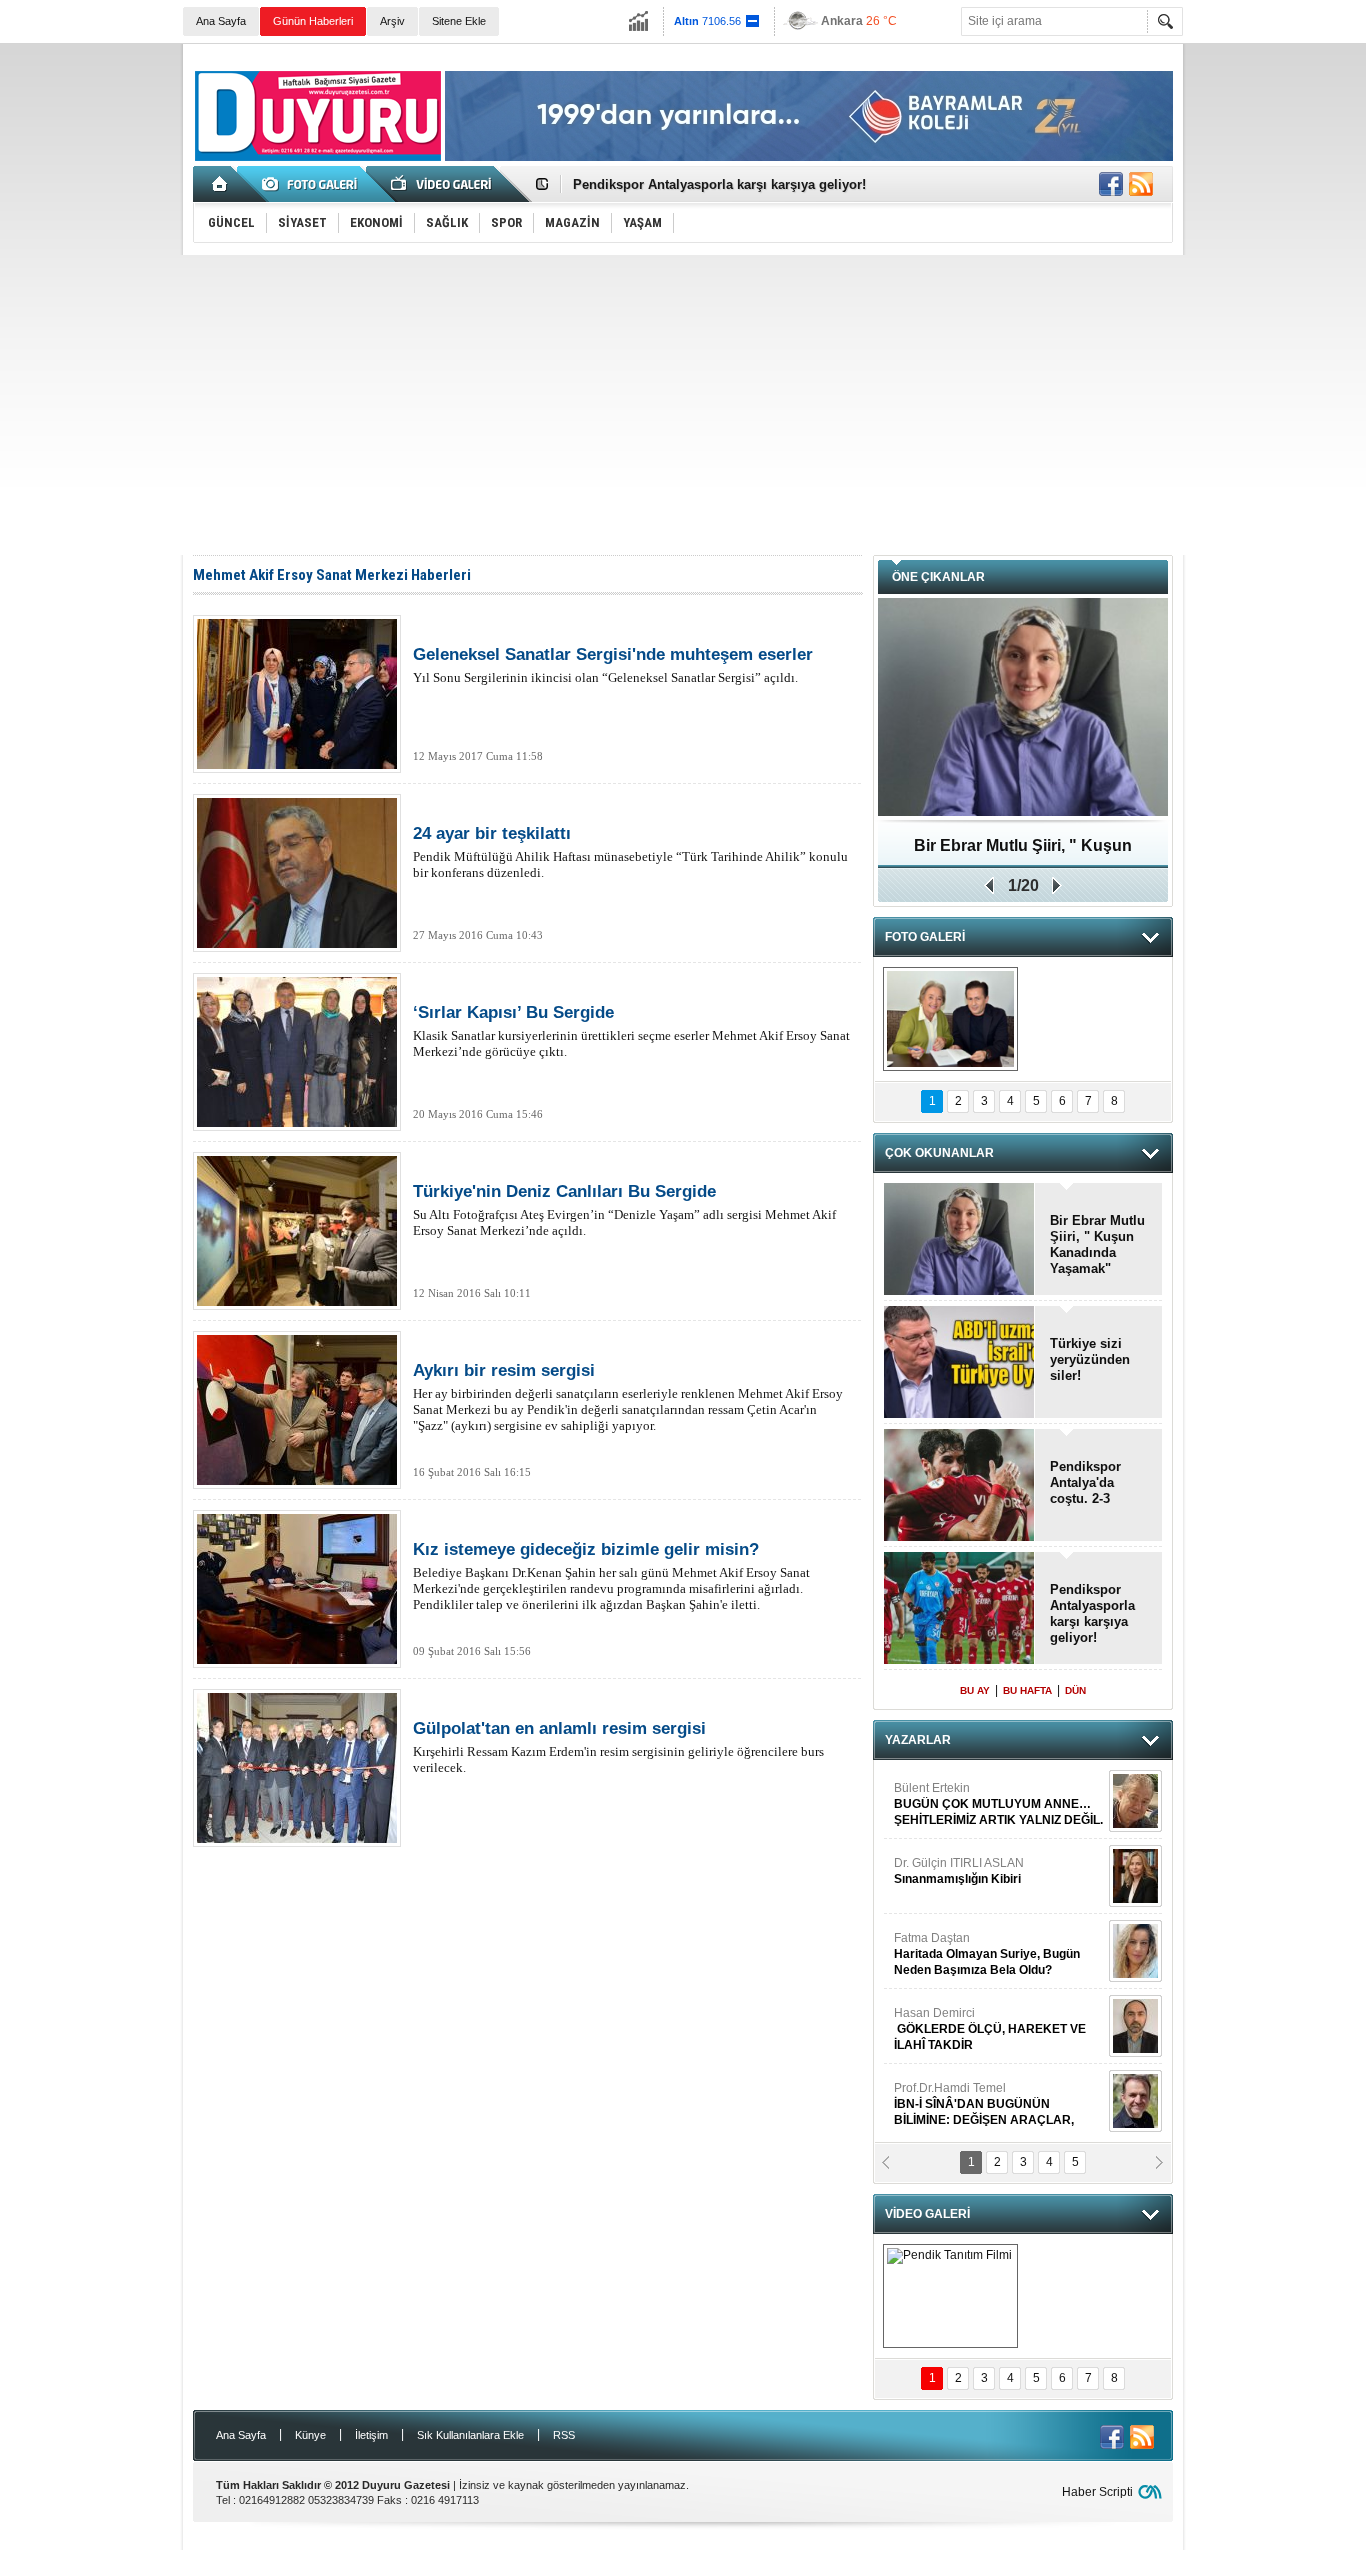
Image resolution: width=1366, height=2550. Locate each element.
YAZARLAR (918, 1740)
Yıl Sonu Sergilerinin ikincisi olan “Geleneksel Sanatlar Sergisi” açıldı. (613, 665)
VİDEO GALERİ (927, 2214)
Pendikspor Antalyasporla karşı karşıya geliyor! (719, 184)
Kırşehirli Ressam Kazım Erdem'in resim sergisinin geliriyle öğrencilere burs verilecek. (618, 1747)
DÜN (1075, 1690)
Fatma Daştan (987, 1954)
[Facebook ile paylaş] (1111, 184)
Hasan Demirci (990, 2029)
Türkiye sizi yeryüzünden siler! (1090, 1359)
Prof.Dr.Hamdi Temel (984, 2104)
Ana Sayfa (221, 21)
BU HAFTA (1027, 1690)
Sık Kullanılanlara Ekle (470, 2435)
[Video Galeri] (443, 184)
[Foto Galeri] (313, 184)
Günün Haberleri (313, 21)
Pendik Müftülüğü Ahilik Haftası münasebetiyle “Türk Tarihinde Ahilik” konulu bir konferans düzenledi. (630, 852)
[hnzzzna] (950, 1019)
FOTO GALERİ (925, 937)
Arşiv (392, 21)
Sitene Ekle (459, 21)
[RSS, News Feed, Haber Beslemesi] (1141, 184)
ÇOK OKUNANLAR (939, 1153)
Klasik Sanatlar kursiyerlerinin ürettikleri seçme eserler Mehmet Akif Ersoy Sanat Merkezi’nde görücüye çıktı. (631, 1031)
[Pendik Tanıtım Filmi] (950, 2296)
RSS (564, 2435)
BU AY (975, 1690)
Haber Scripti (1097, 2492)
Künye (310, 2435)
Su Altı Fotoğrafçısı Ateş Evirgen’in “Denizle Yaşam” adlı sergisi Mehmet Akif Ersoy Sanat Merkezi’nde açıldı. (624, 1210)
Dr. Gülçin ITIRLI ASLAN (959, 1871)
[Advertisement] (683, 405)
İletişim (371, 2435)
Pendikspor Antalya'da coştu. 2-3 (1085, 1482)
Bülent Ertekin (998, 1804)
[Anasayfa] (220, 184)
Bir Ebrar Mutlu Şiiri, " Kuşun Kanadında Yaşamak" (1023, 852)
